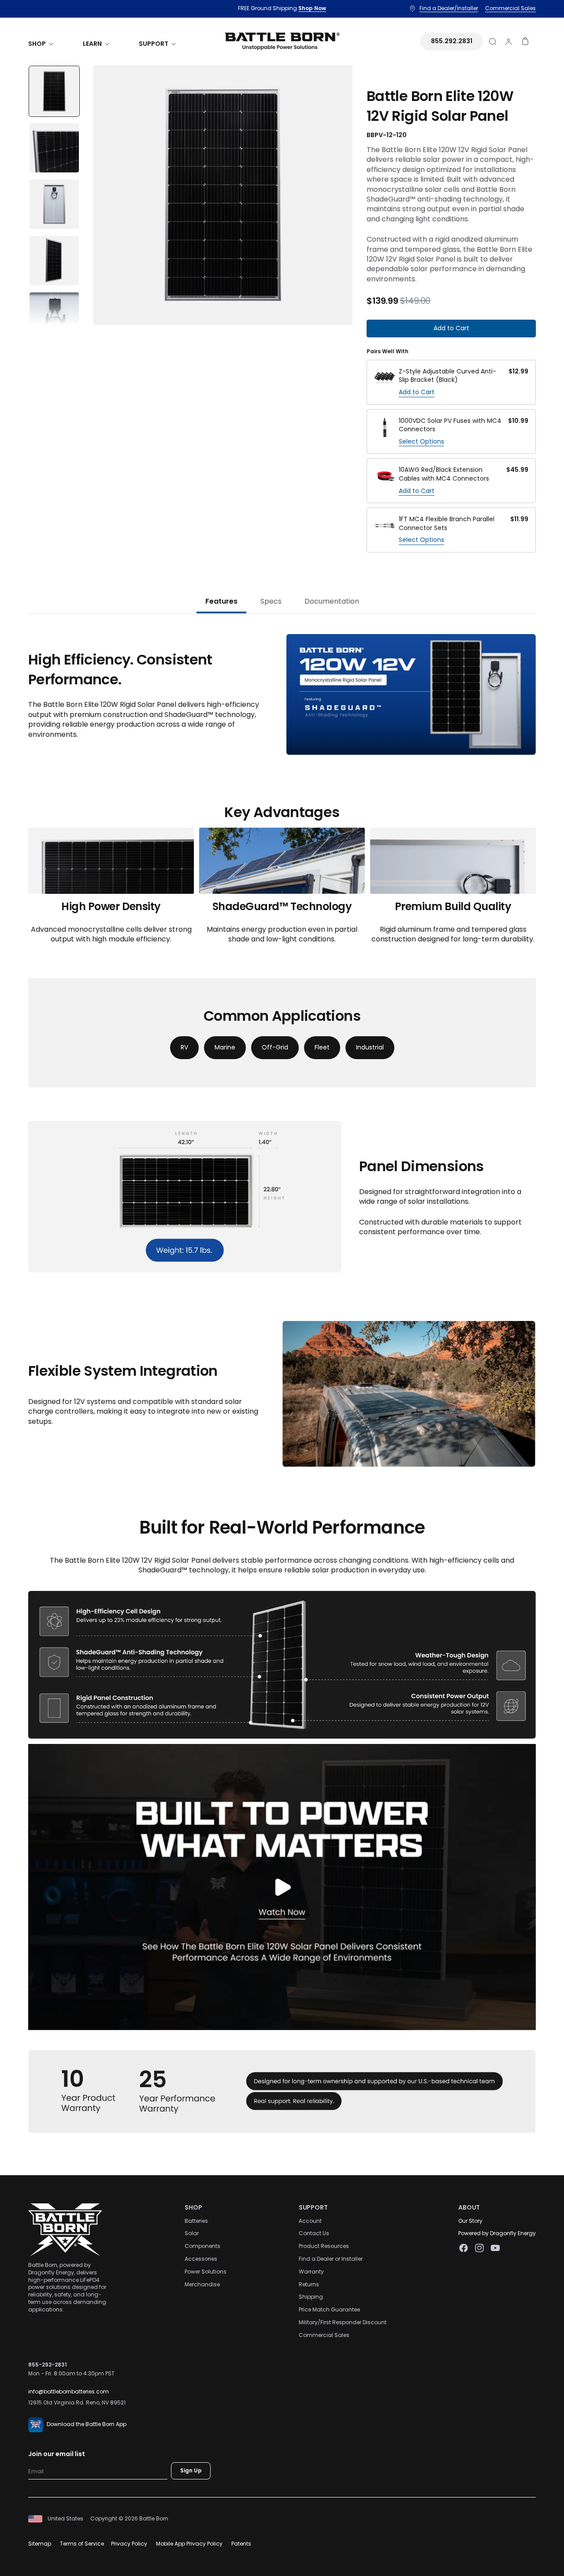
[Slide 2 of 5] (54, 148)
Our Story (470, 2221)
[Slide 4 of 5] (54, 261)
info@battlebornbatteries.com (69, 2392)
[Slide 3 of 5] (54, 204)
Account (310, 2221)
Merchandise (202, 2284)
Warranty (311, 2272)
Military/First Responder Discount (343, 2322)
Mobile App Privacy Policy (189, 2544)
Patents (241, 2544)
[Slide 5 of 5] (54, 317)
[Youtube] (495, 2248)
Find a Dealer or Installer (331, 2259)
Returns (309, 2284)
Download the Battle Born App (87, 2425)
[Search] (493, 41)
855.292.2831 (452, 41)
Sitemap (40, 2544)
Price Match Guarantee (329, 2310)
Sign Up (191, 2471)
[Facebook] (464, 2248)
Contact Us (314, 2234)
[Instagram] (479, 2248)
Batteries (196, 2221)
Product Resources (324, 2246)
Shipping (311, 2297)
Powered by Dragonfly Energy (497, 2234)
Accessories (201, 2259)
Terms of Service (82, 2544)
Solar (192, 2234)
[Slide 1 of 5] (54, 91)
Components (202, 2246)
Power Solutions (206, 2272)
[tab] (221, 602)
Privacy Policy (129, 2544)
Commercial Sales (324, 2335)
